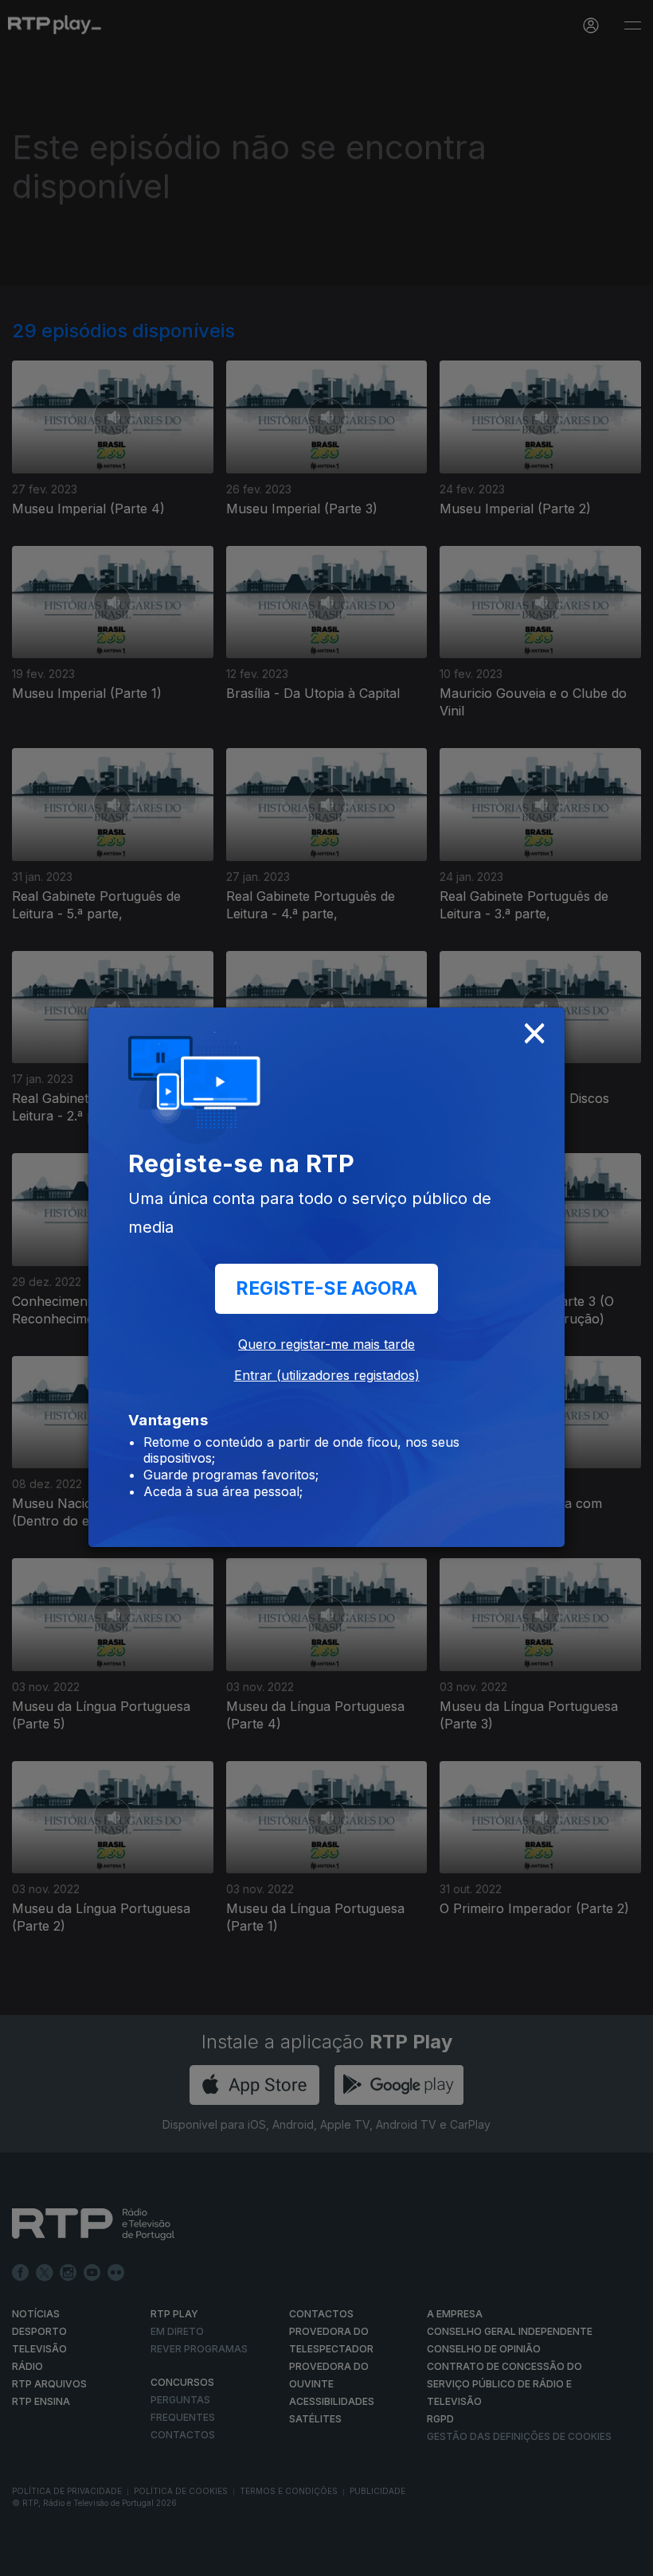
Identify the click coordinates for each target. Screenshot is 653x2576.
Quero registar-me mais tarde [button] (326, 1344)
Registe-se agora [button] (326, 1288)
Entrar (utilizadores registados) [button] (327, 1375)
